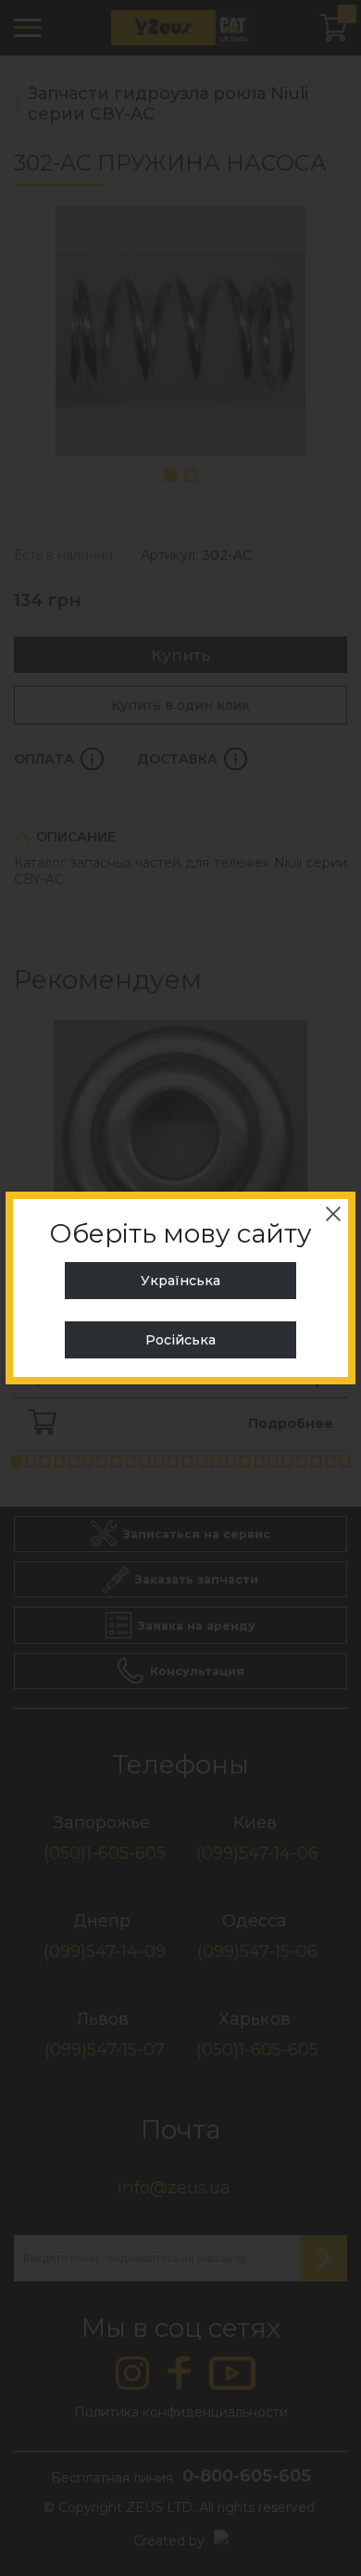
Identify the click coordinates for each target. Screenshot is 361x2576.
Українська (180, 1281)
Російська (180, 1340)
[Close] (333, 1214)
